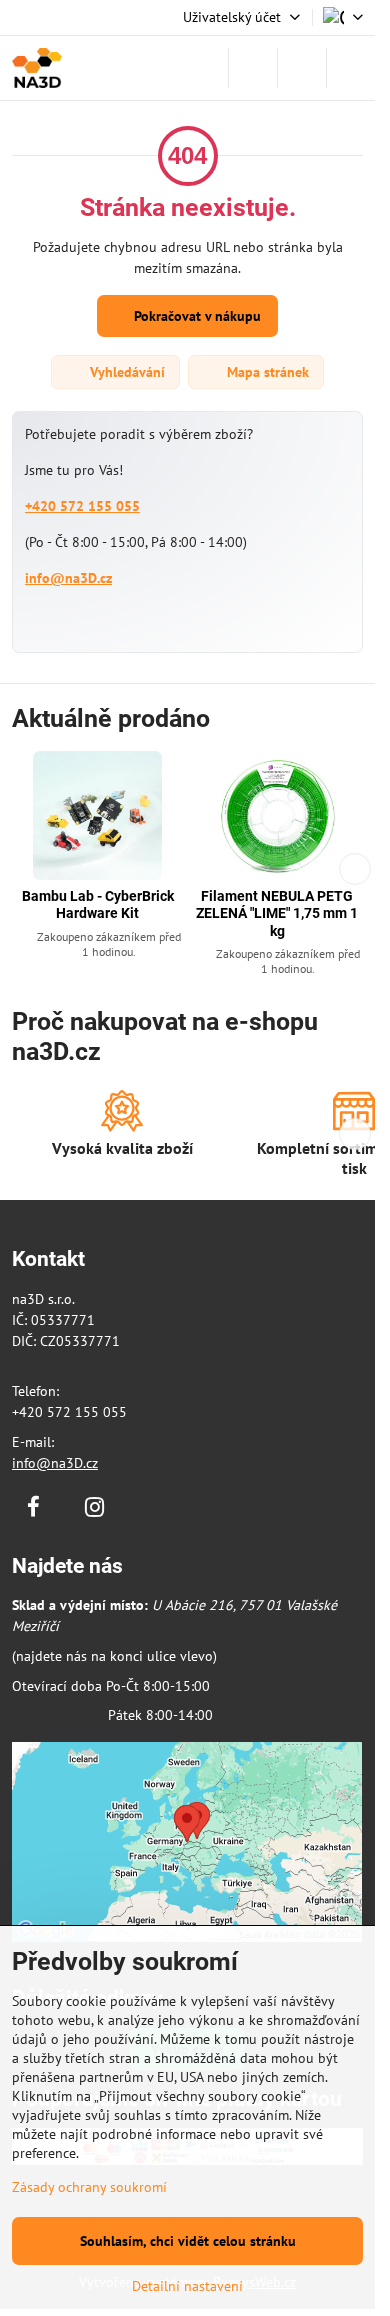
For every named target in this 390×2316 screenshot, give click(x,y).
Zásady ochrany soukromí (89, 2187)
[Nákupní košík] (302, 68)
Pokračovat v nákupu (195, 316)
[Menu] (351, 68)
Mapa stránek (266, 372)
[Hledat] (253, 68)
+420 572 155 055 (82, 506)
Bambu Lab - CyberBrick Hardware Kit (98, 905)
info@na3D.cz (68, 578)
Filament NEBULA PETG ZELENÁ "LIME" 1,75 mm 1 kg (277, 913)
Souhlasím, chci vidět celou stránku (188, 2241)
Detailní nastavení (187, 2286)
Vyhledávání (125, 372)
